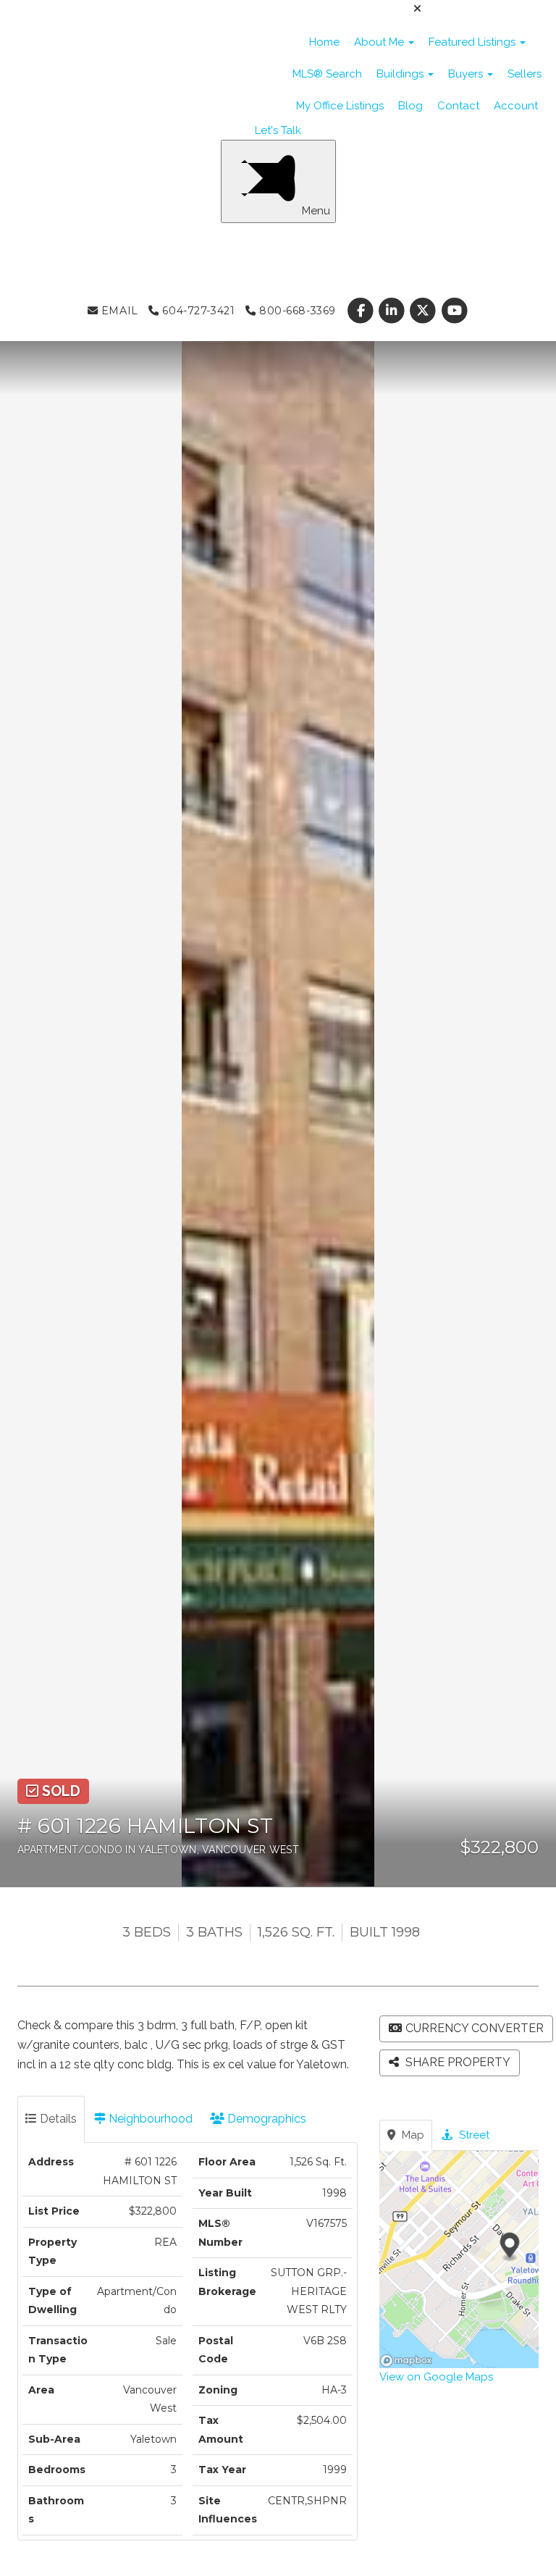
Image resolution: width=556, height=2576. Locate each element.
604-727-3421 (197, 311)
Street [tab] (473, 2135)
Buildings (401, 74)
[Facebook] (362, 311)
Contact (458, 106)
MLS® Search (327, 74)
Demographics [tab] (265, 2119)
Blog (410, 106)
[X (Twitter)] (425, 311)
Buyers (467, 74)
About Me (380, 42)
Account (516, 106)
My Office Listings (340, 106)
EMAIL (118, 311)
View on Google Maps (436, 2377)
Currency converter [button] (475, 2028)
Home (324, 42)
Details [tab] (57, 2119)
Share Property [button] (456, 2062)
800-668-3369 (295, 311)
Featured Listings (473, 42)
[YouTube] (454, 311)
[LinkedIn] (393, 311)
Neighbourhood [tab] (149, 2119)
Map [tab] (412, 2135)
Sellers (525, 74)
